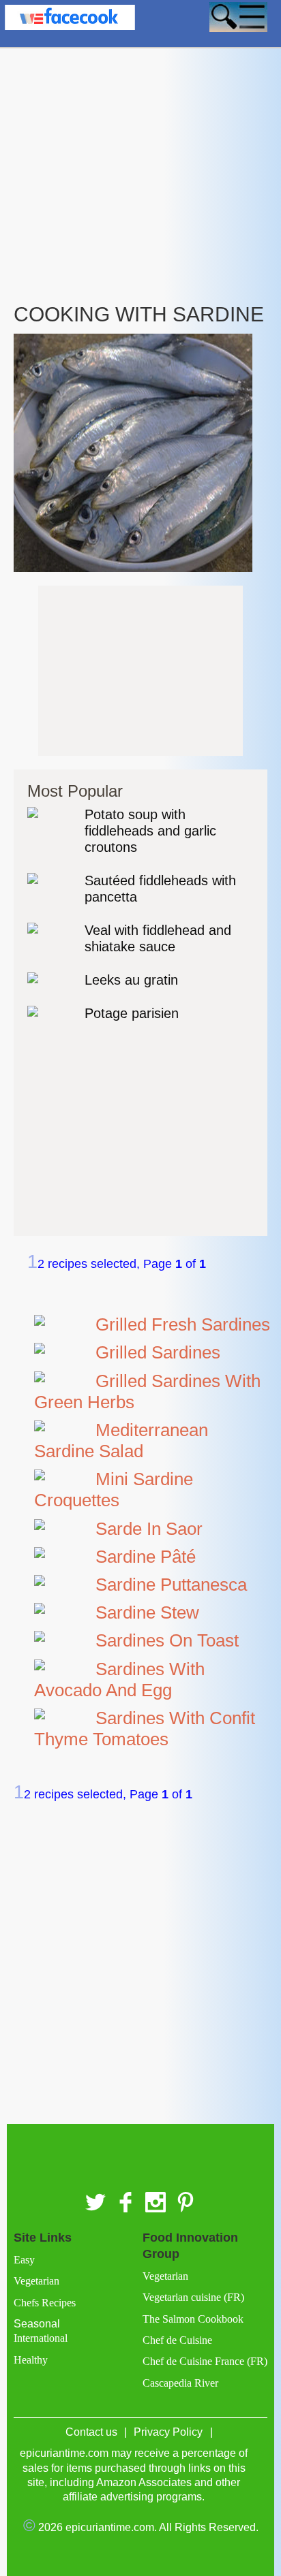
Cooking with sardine (139, 314)
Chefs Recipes (45, 2303)
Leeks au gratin (131, 980)
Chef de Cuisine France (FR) (205, 2361)
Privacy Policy (168, 2432)
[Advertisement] (140, 142)
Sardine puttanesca (171, 1585)
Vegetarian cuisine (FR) (193, 2297)
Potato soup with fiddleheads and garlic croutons (150, 831)
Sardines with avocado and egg (119, 1680)
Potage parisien (132, 1013)
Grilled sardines (158, 1352)
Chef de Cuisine (177, 2340)
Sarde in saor (149, 1529)
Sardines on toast (167, 1640)
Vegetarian (36, 2281)
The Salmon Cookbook (193, 2319)
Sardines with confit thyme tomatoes (145, 1729)
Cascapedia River (180, 2383)
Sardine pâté (146, 1557)
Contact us (91, 2432)
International (41, 2338)
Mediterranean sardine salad (121, 1441)
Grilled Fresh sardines (183, 1324)
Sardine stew (147, 1612)
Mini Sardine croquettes (114, 1490)
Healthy (31, 2360)
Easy (24, 2260)
